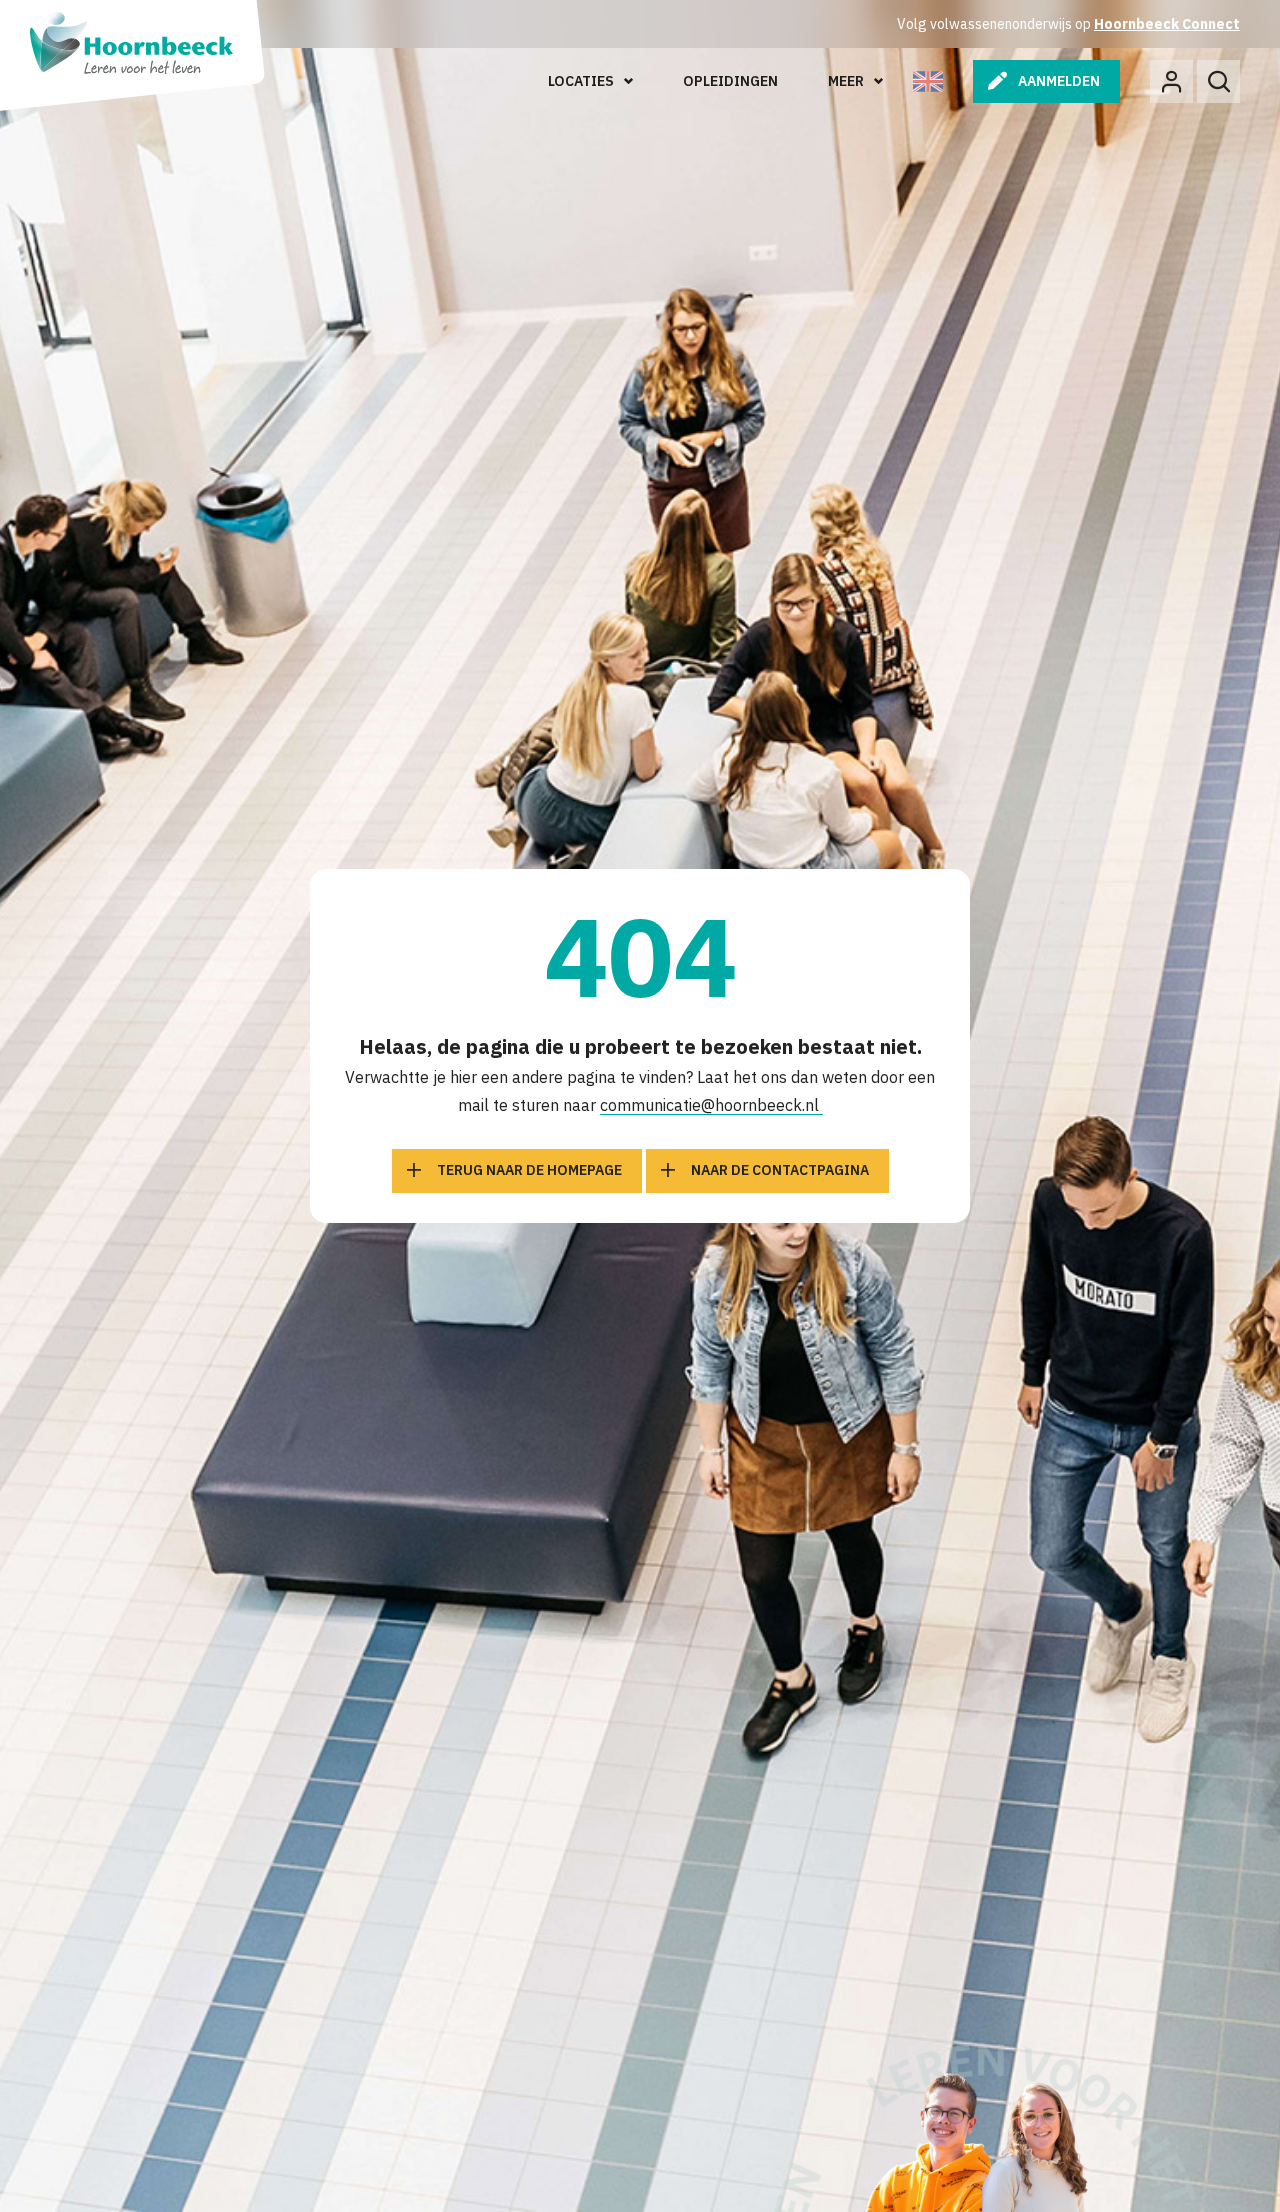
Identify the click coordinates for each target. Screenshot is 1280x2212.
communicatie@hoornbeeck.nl (711, 1105)
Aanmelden (1059, 81)
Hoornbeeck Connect (1167, 24)
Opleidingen (730, 81)
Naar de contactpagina (780, 1170)
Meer (846, 81)
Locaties (581, 81)
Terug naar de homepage (529, 1170)
